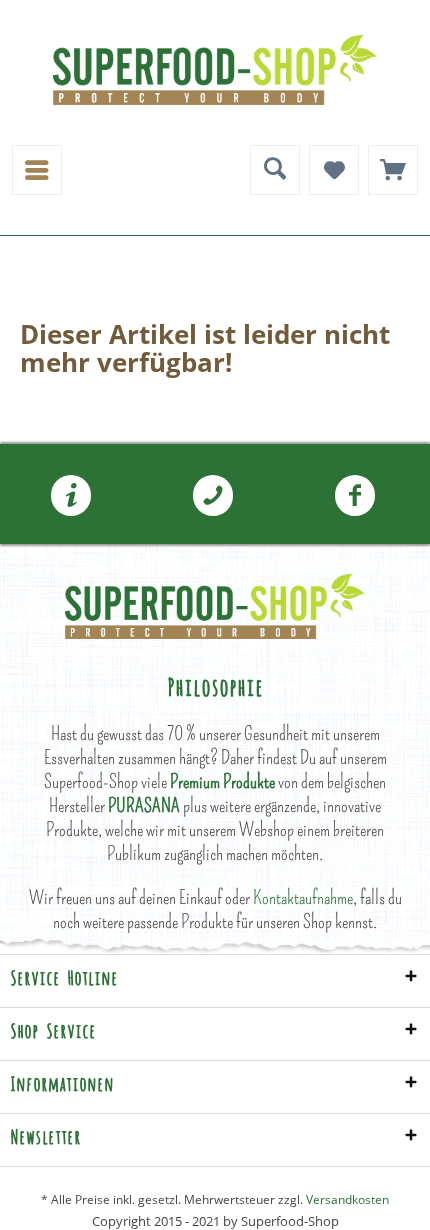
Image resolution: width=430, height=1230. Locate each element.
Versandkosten (347, 1199)
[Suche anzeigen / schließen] (275, 170)
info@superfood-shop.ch (71, 496)
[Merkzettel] (334, 170)
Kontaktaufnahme (303, 897)
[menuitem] (37, 170)
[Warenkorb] (393, 170)
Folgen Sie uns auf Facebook (355, 496)
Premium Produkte (222, 781)
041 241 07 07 (213, 496)
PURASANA (144, 805)
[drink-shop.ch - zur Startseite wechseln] (215, 70)
